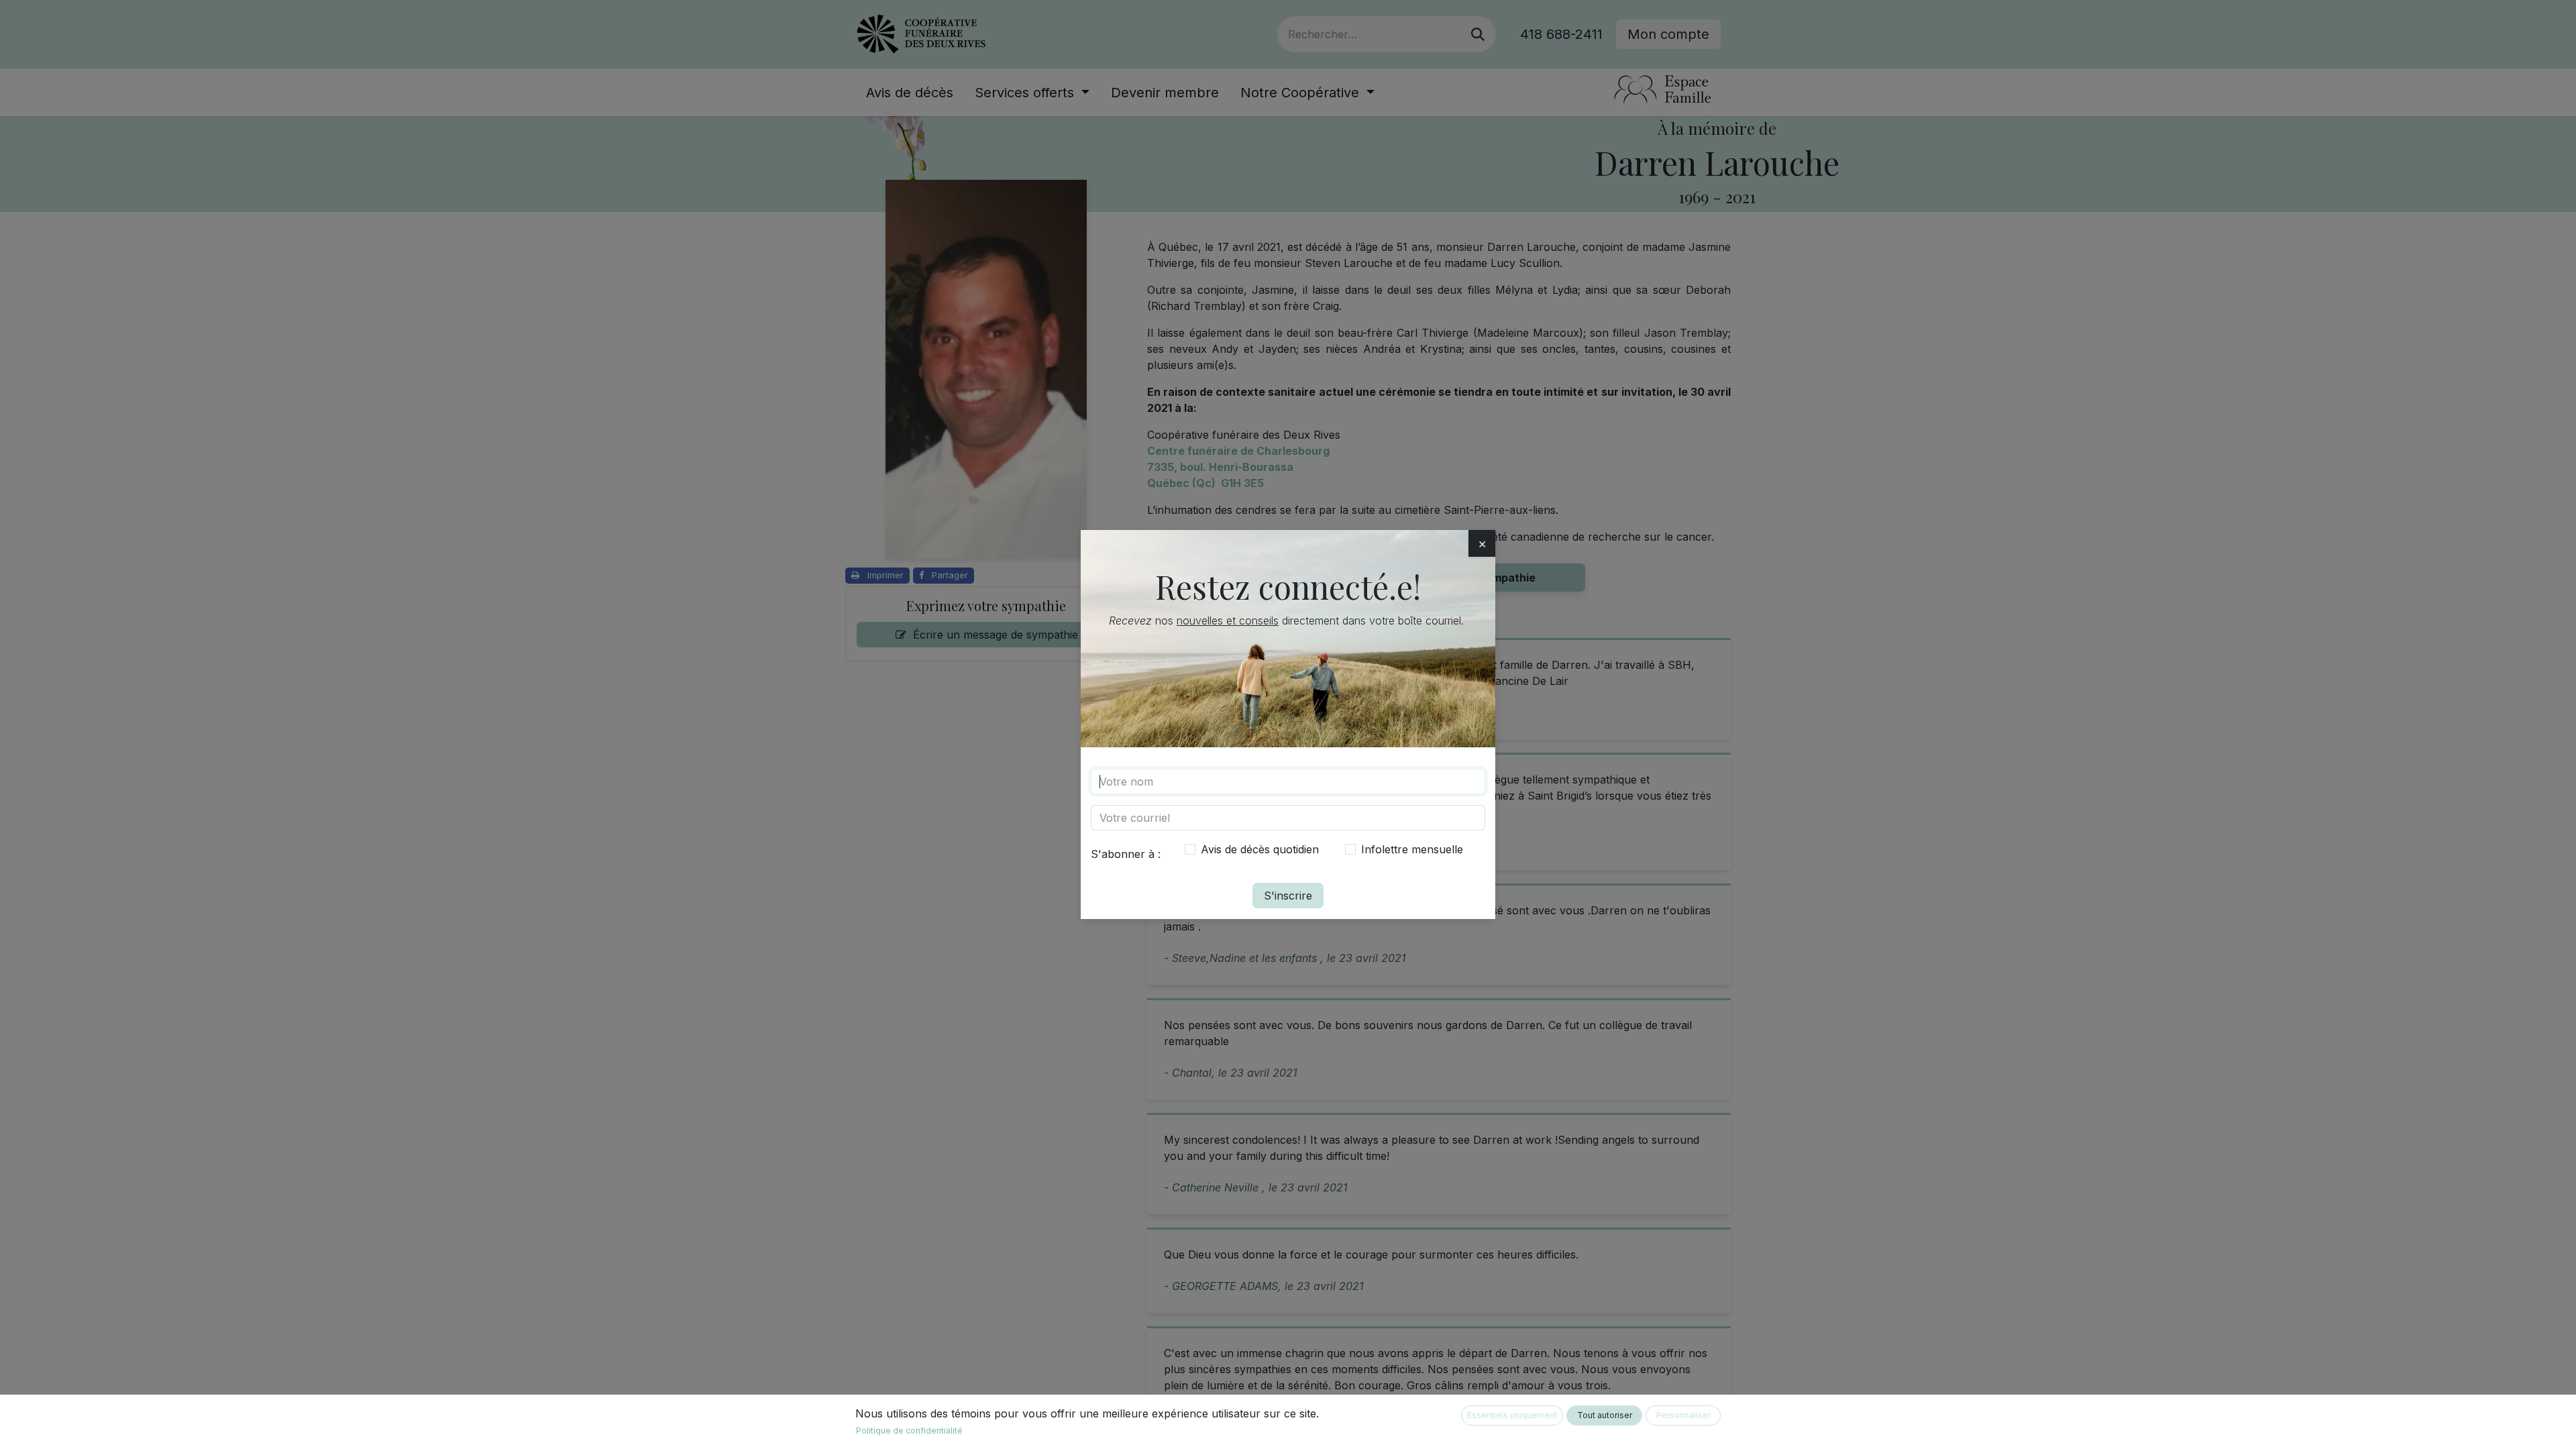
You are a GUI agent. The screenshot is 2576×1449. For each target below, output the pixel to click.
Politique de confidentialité (909, 1431)
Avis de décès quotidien (1260, 849)
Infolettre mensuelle (1412, 849)
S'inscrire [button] (1288, 896)
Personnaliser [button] (1683, 1415)
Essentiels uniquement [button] (1512, 1415)
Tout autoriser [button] (1605, 1415)
